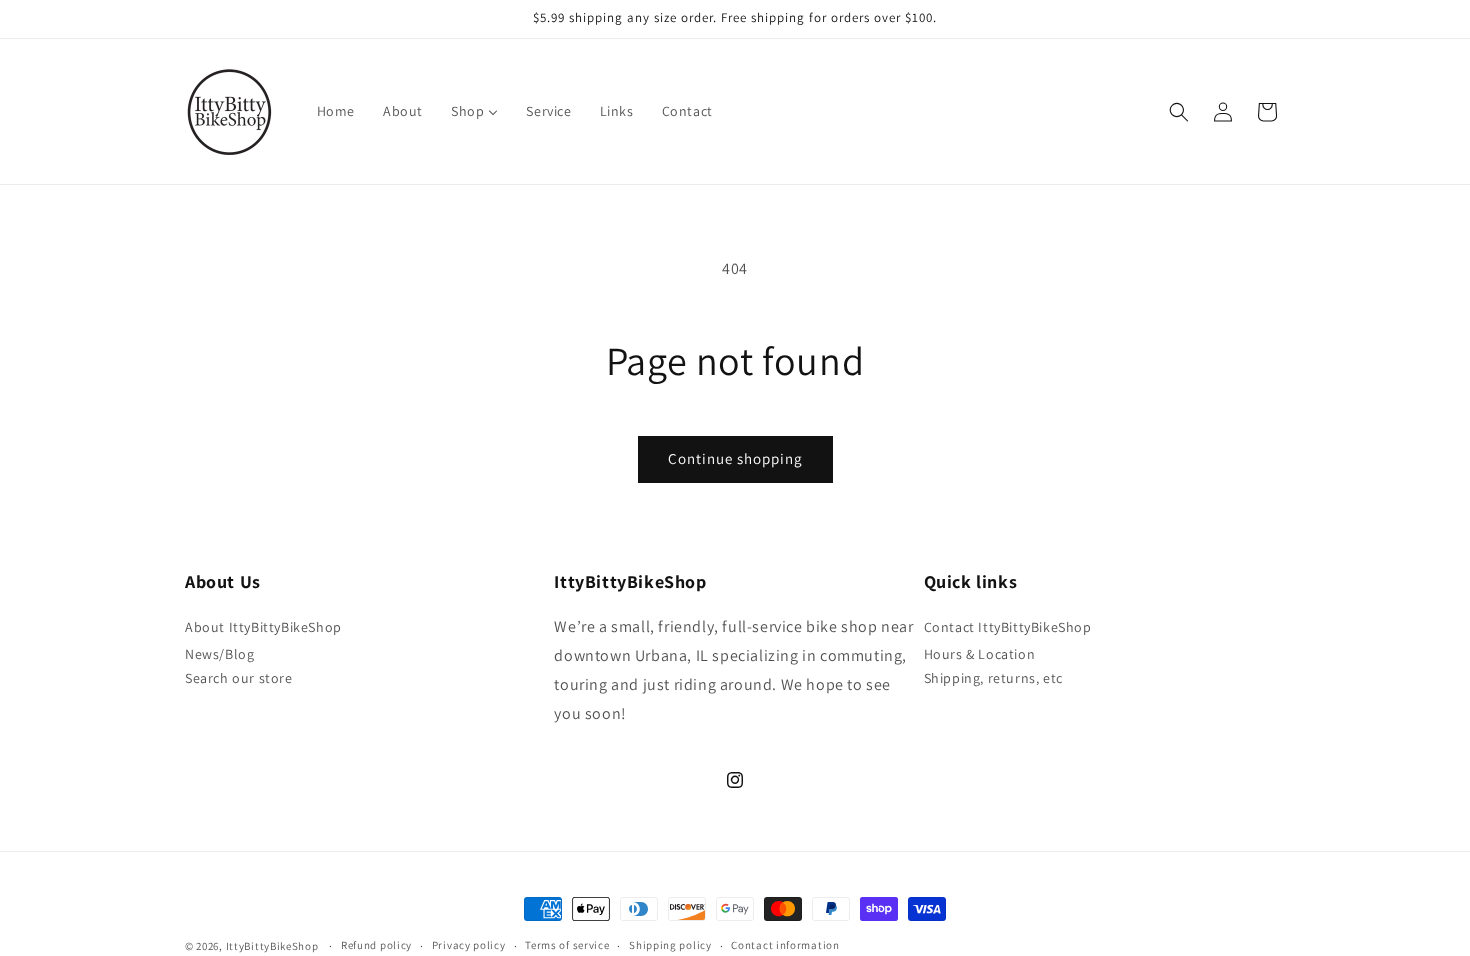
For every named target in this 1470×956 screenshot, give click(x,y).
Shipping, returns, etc (993, 678)
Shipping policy (670, 945)
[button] (1179, 112)
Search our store (239, 678)
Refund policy (376, 945)
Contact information (785, 945)
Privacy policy (469, 945)
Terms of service (567, 945)
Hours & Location (980, 654)
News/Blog (219, 654)
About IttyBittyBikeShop (263, 627)
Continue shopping (735, 458)
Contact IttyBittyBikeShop (1008, 627)
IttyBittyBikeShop (272, 946)
